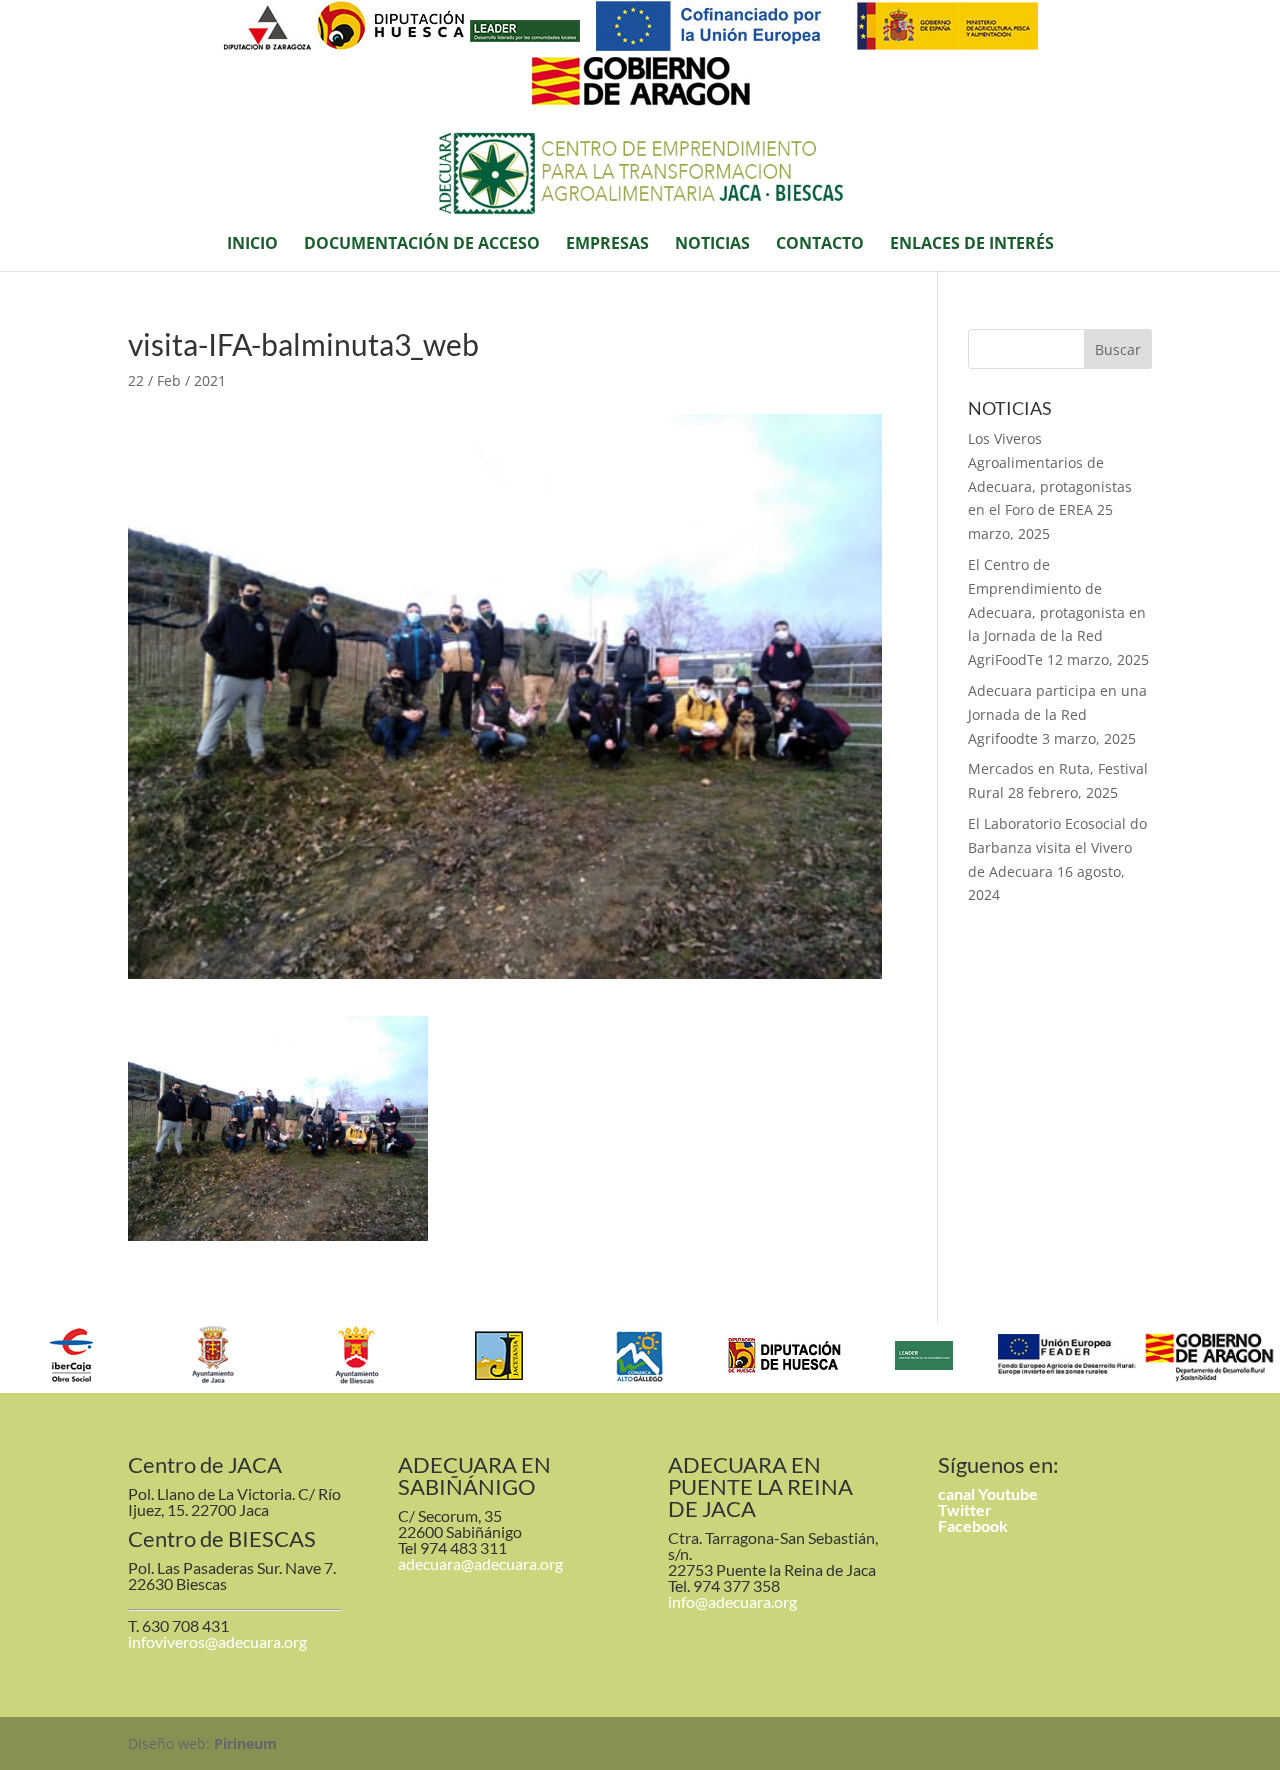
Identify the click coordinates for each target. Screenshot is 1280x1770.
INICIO (252, 245)
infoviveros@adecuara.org (217, 1641)
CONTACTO (820, 245)
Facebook (973, 1525)
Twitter (965, 1509)
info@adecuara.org (732, 1601)
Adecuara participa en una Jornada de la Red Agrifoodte (1057, 714)
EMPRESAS (607, 245)
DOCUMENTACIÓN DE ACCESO (422, 245)
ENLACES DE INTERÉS (972, 245)
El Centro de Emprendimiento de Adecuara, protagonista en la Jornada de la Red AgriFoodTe (1057, 612)
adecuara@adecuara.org (480, 1563)
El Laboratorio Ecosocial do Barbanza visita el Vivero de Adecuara (1057, 847)
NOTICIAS (712, 245)
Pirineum (245, 1743)
